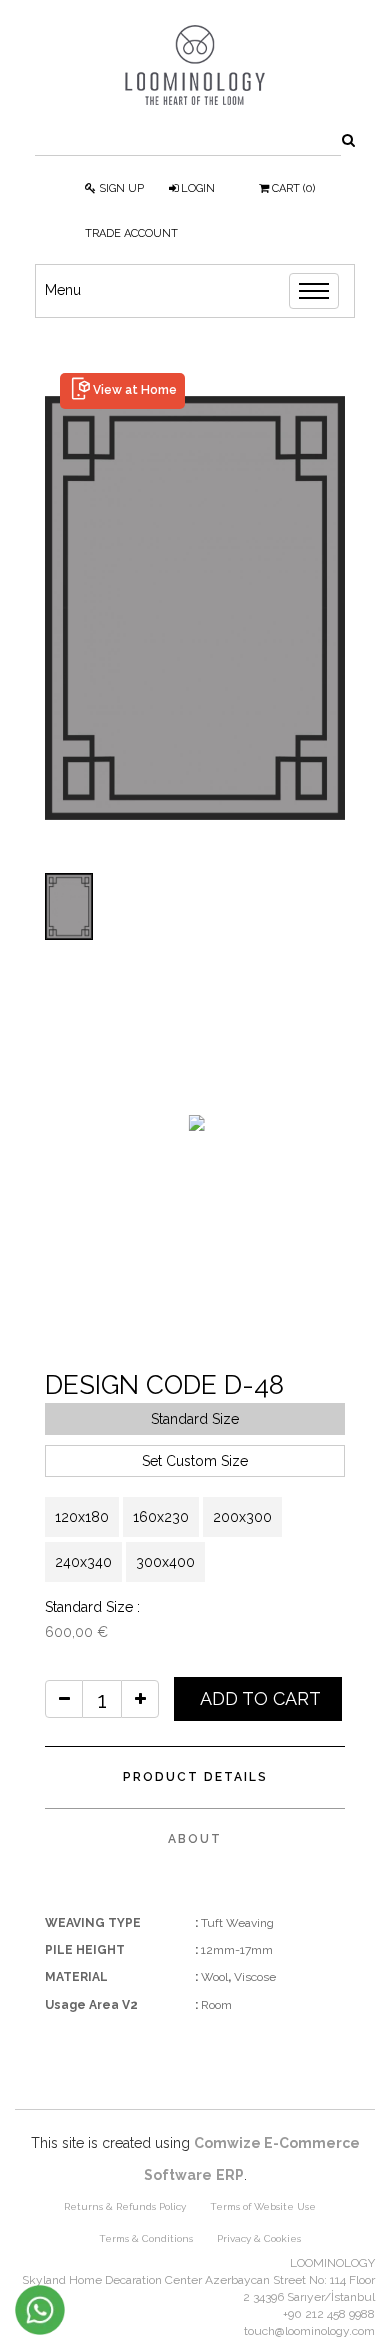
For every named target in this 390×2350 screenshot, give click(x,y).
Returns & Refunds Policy (125, 2206)
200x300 (242, 1517)
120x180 (82, 1517)
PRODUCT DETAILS (195, 1777)
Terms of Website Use (263, 2206)
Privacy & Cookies (259, 2238)
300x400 (165, 1562)
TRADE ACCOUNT (131, 233)
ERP (230, 2175)
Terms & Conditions (146, 2238)
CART (292, 188)
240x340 (83, 1562)
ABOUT (195, 1839)
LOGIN (196, 188)
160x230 (161, 1517)
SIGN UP (120, 188)
